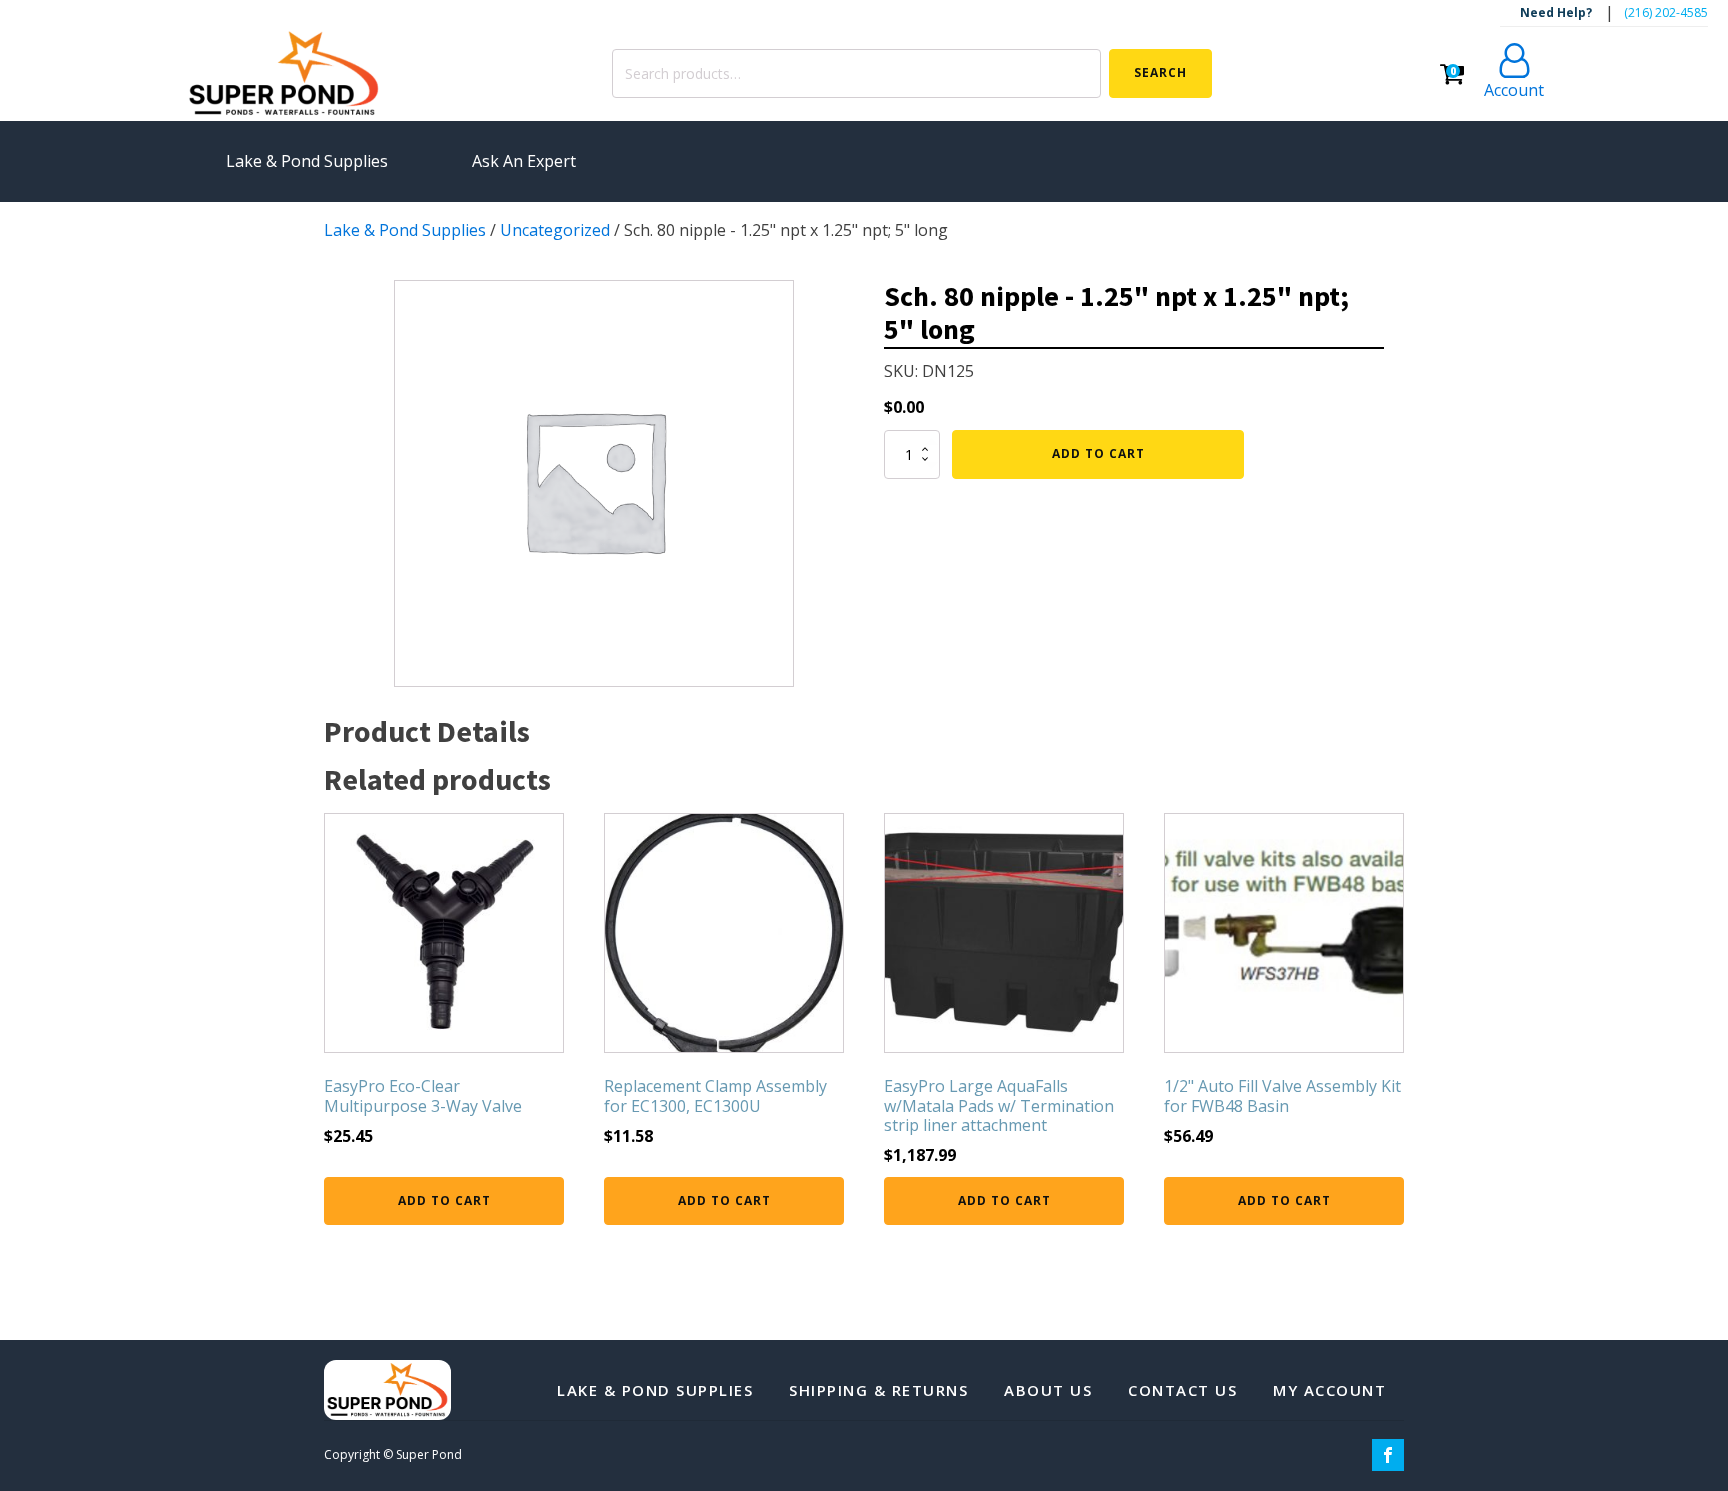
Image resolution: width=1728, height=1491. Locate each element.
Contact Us (1182, 1390)
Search (1160, 72)
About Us (1048, 1390)
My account (1329, 1390)
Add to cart (1098, 453)
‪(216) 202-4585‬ (1666, 12)
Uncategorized (555, 230)
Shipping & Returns (878, 1390)
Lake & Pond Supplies (405, 230)
